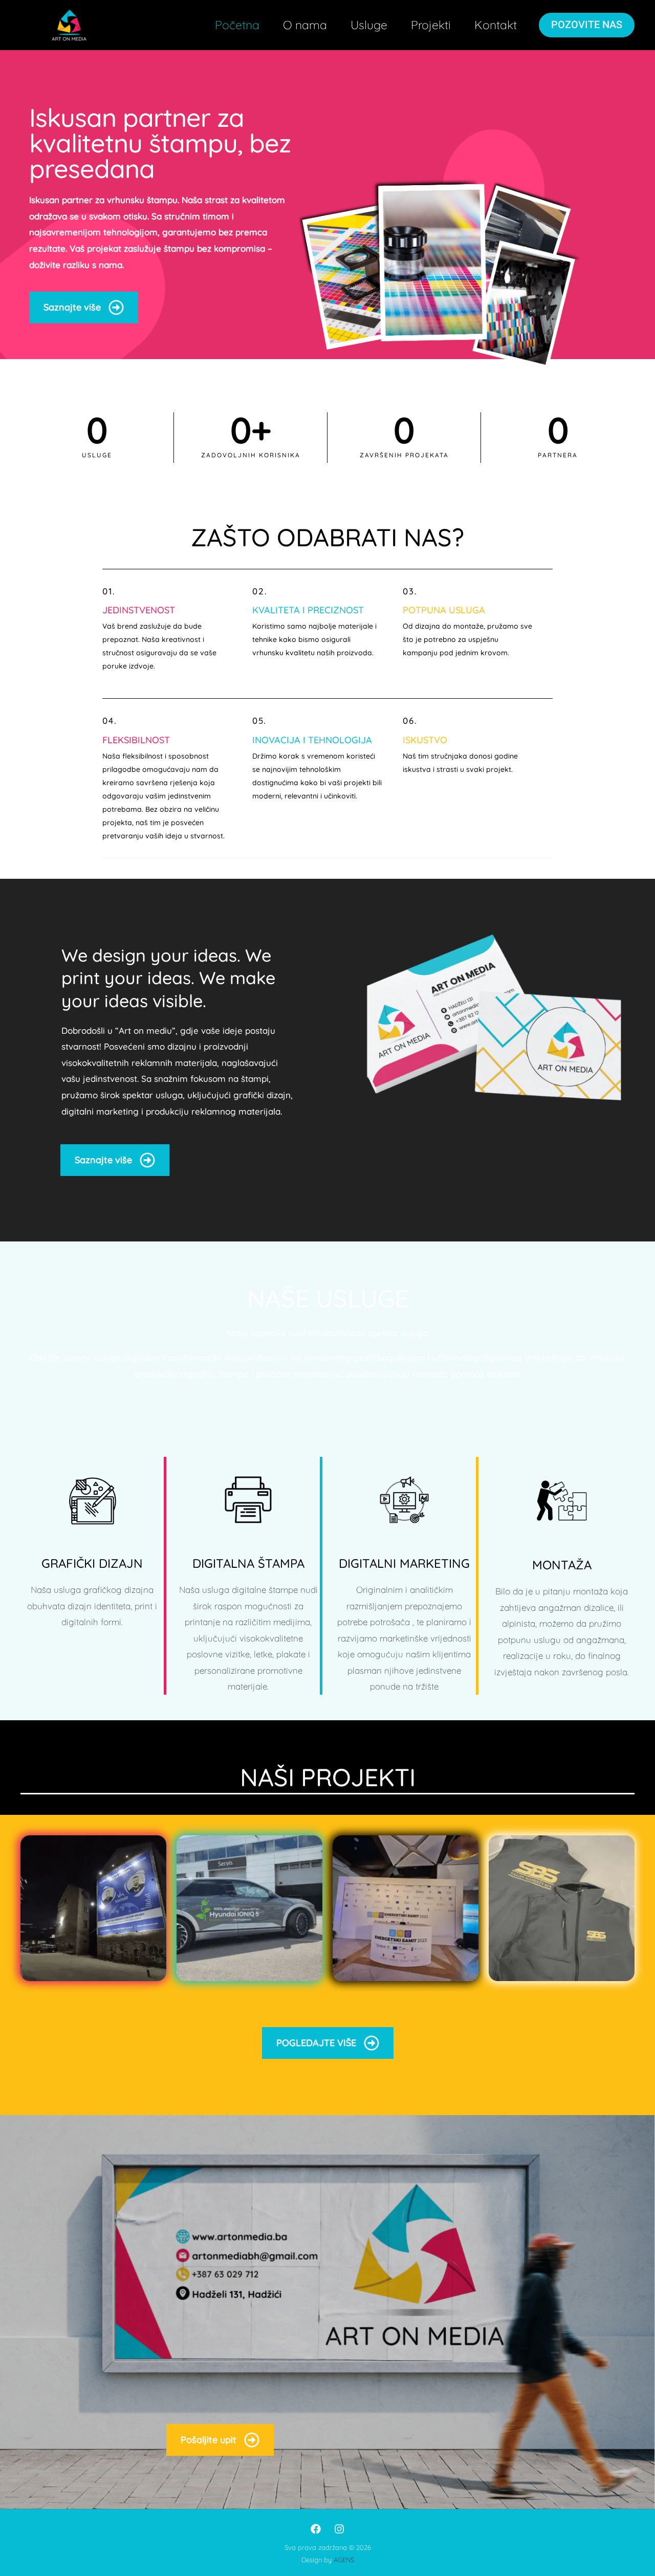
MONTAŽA (562, 1565)
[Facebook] (316, 2529)
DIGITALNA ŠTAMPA (248, 1563)
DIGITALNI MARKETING (404, 1563)
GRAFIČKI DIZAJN (92, 1563)
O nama (305, 25)
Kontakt (496, 25)
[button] (587, 25)
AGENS (344, 2560)
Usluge (369, 25)
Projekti (431, 25)
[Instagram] (339, 2529)
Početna (237, 25)
